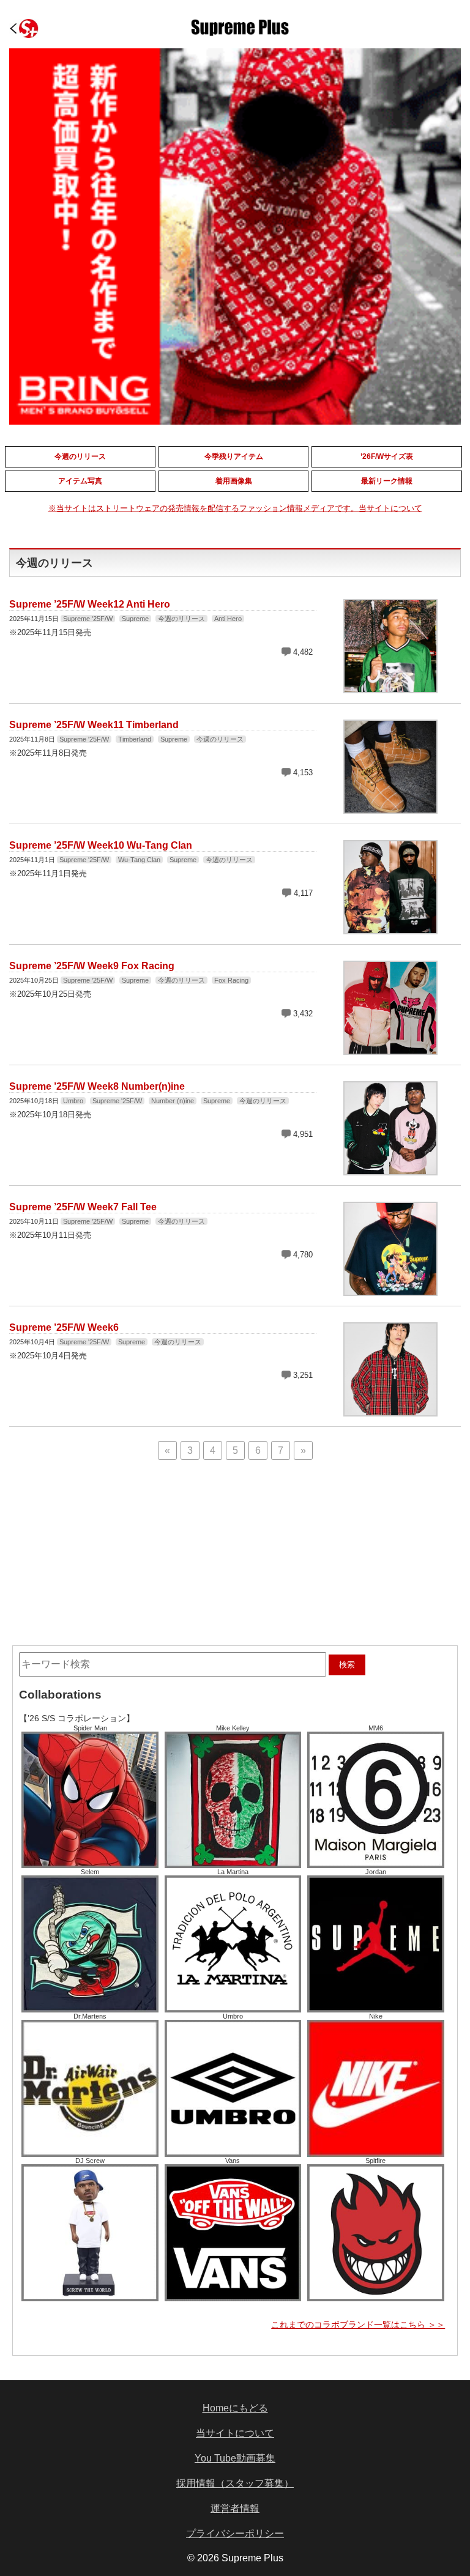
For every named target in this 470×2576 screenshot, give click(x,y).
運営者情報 (235, 2508)
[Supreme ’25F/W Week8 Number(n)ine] (390, 1170)
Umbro (73, 1101)
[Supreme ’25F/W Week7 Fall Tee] (390, 1290)
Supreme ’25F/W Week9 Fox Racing (92, 966)
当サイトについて (235, 2433)
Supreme (135, 619)
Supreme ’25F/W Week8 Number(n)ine (97, 1086)
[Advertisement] (142, 1545)
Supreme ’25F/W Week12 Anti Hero (90, 604)
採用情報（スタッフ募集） (235, 2483)
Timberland (135, 739)
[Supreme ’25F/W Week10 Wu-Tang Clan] (390, 929)
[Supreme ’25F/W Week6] (390, 1411)
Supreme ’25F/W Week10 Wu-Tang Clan (101, 845)
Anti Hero (228, 619)
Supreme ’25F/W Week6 (64, 1327)
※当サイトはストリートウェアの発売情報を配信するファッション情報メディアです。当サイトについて (235, 508)
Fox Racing (231, 980)
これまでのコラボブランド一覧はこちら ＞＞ (358, 2325)
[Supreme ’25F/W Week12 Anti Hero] (390, 687)
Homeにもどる (235, 2408)
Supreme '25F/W (88, 619)
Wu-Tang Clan (139, 860)
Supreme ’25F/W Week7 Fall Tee (83, 1207)
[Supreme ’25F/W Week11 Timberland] (390, 808)
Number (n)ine (173, 1101)
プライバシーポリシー (235, 2533)
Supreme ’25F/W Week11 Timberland (94, 725)
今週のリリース (181, 619)
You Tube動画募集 (235, 2458)
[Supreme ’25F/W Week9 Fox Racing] (390, 1049)
